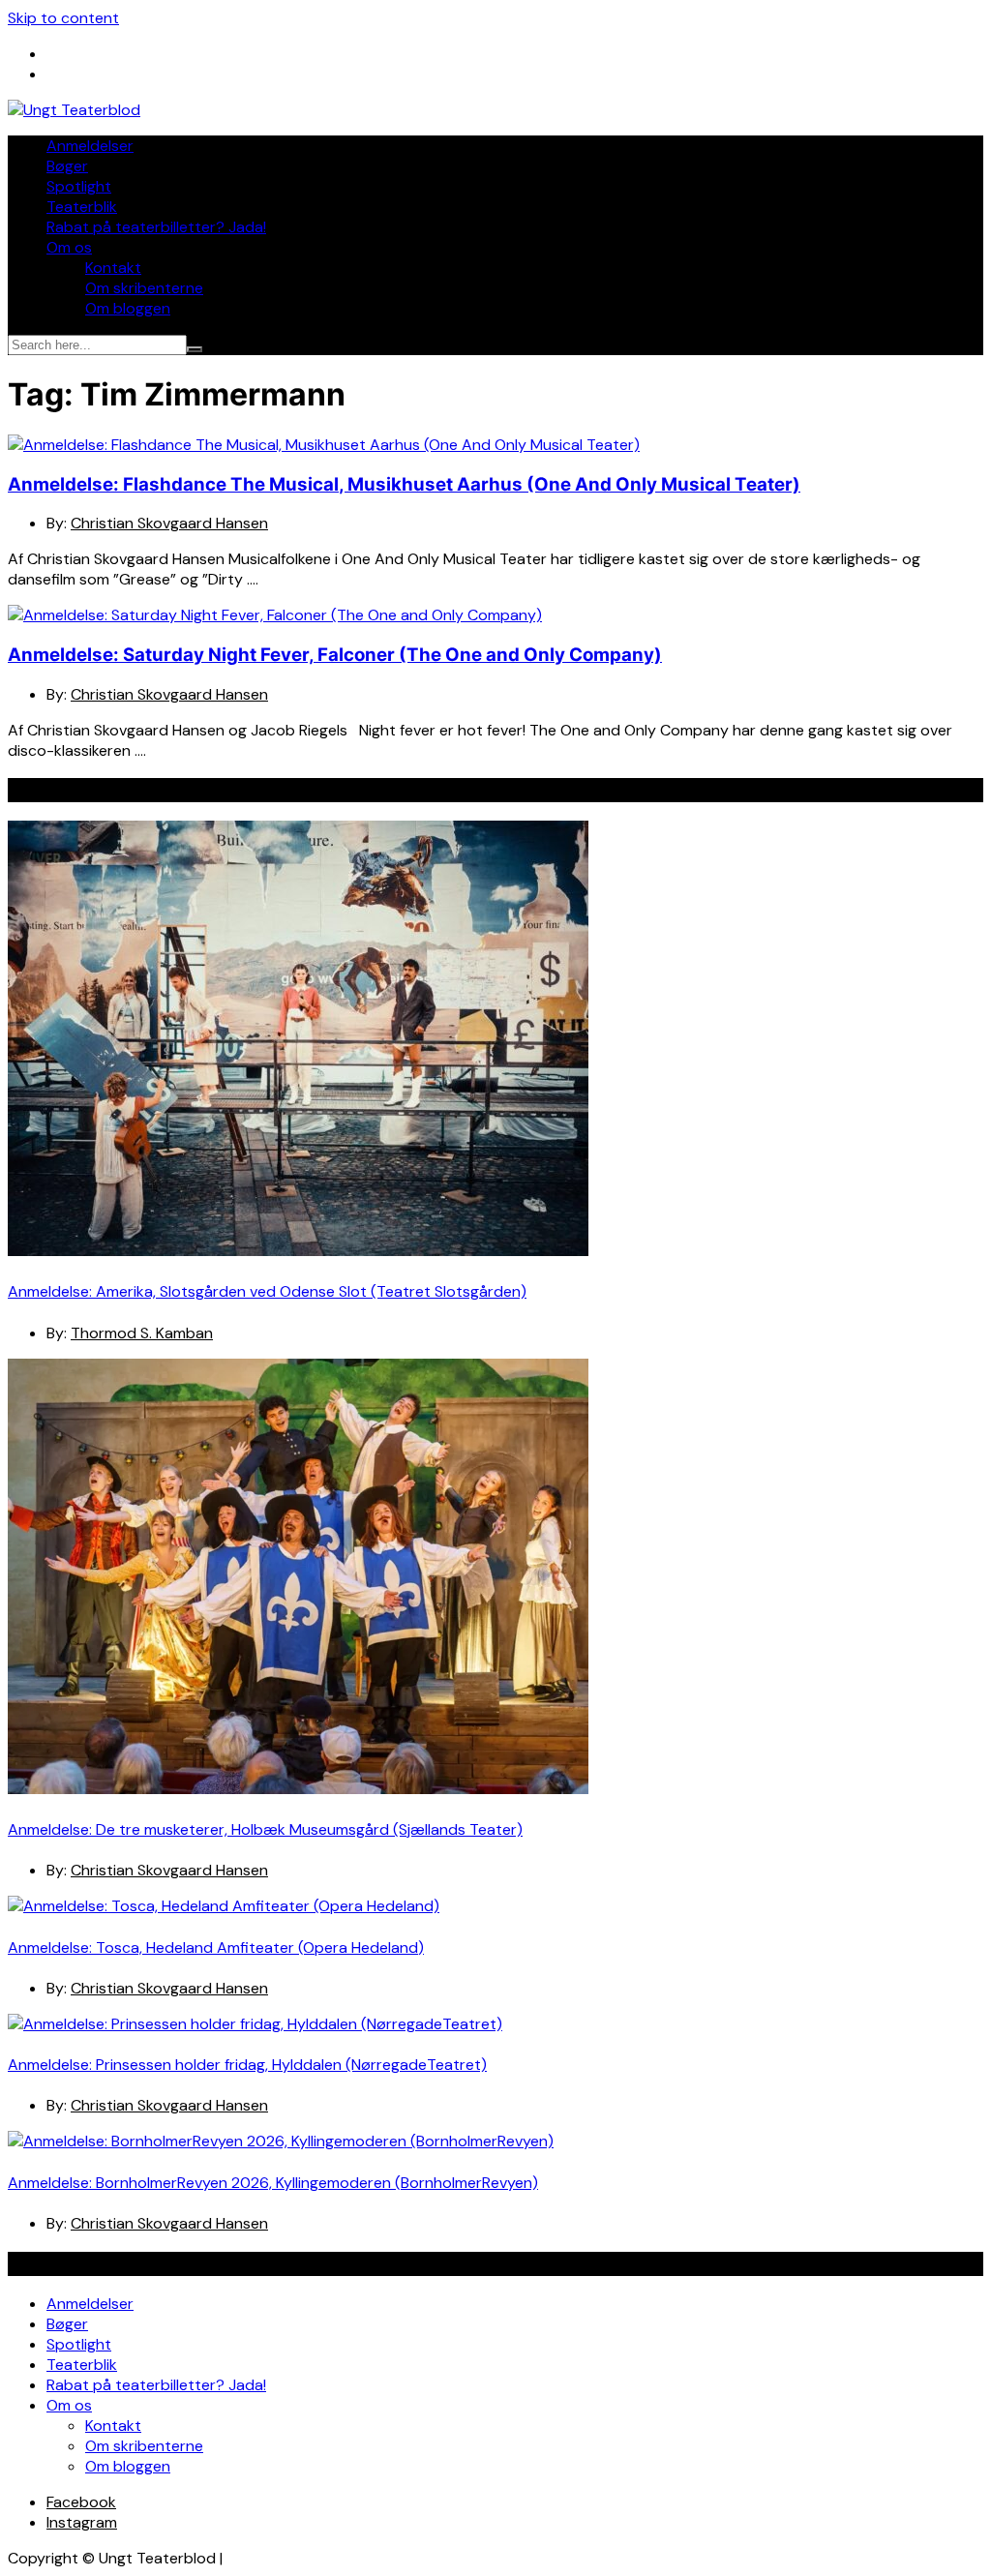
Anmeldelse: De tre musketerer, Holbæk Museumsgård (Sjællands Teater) (265, 1829)
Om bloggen (128, 308)
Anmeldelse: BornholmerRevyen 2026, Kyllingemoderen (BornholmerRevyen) (273, 2183)
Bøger (67, 166)
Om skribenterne (144, 288)
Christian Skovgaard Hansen (169, 523)
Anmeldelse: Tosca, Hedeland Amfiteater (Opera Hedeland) (216, 1947)
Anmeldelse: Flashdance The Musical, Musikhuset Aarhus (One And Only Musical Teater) (404, 484)
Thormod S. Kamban (142, 1333)
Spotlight (79, 186)
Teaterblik (82, 207)
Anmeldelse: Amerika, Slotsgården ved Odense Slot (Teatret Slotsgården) (267, 1291)
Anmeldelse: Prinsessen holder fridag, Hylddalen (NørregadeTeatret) (247, 2065)
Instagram (82, 2522)
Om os (69, 247)
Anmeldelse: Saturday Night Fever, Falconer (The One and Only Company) (335, 655)
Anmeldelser (90, 146)
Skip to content (63, 18)
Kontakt (113, 268)
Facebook (81, 2502)
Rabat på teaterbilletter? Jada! (156, 227)
